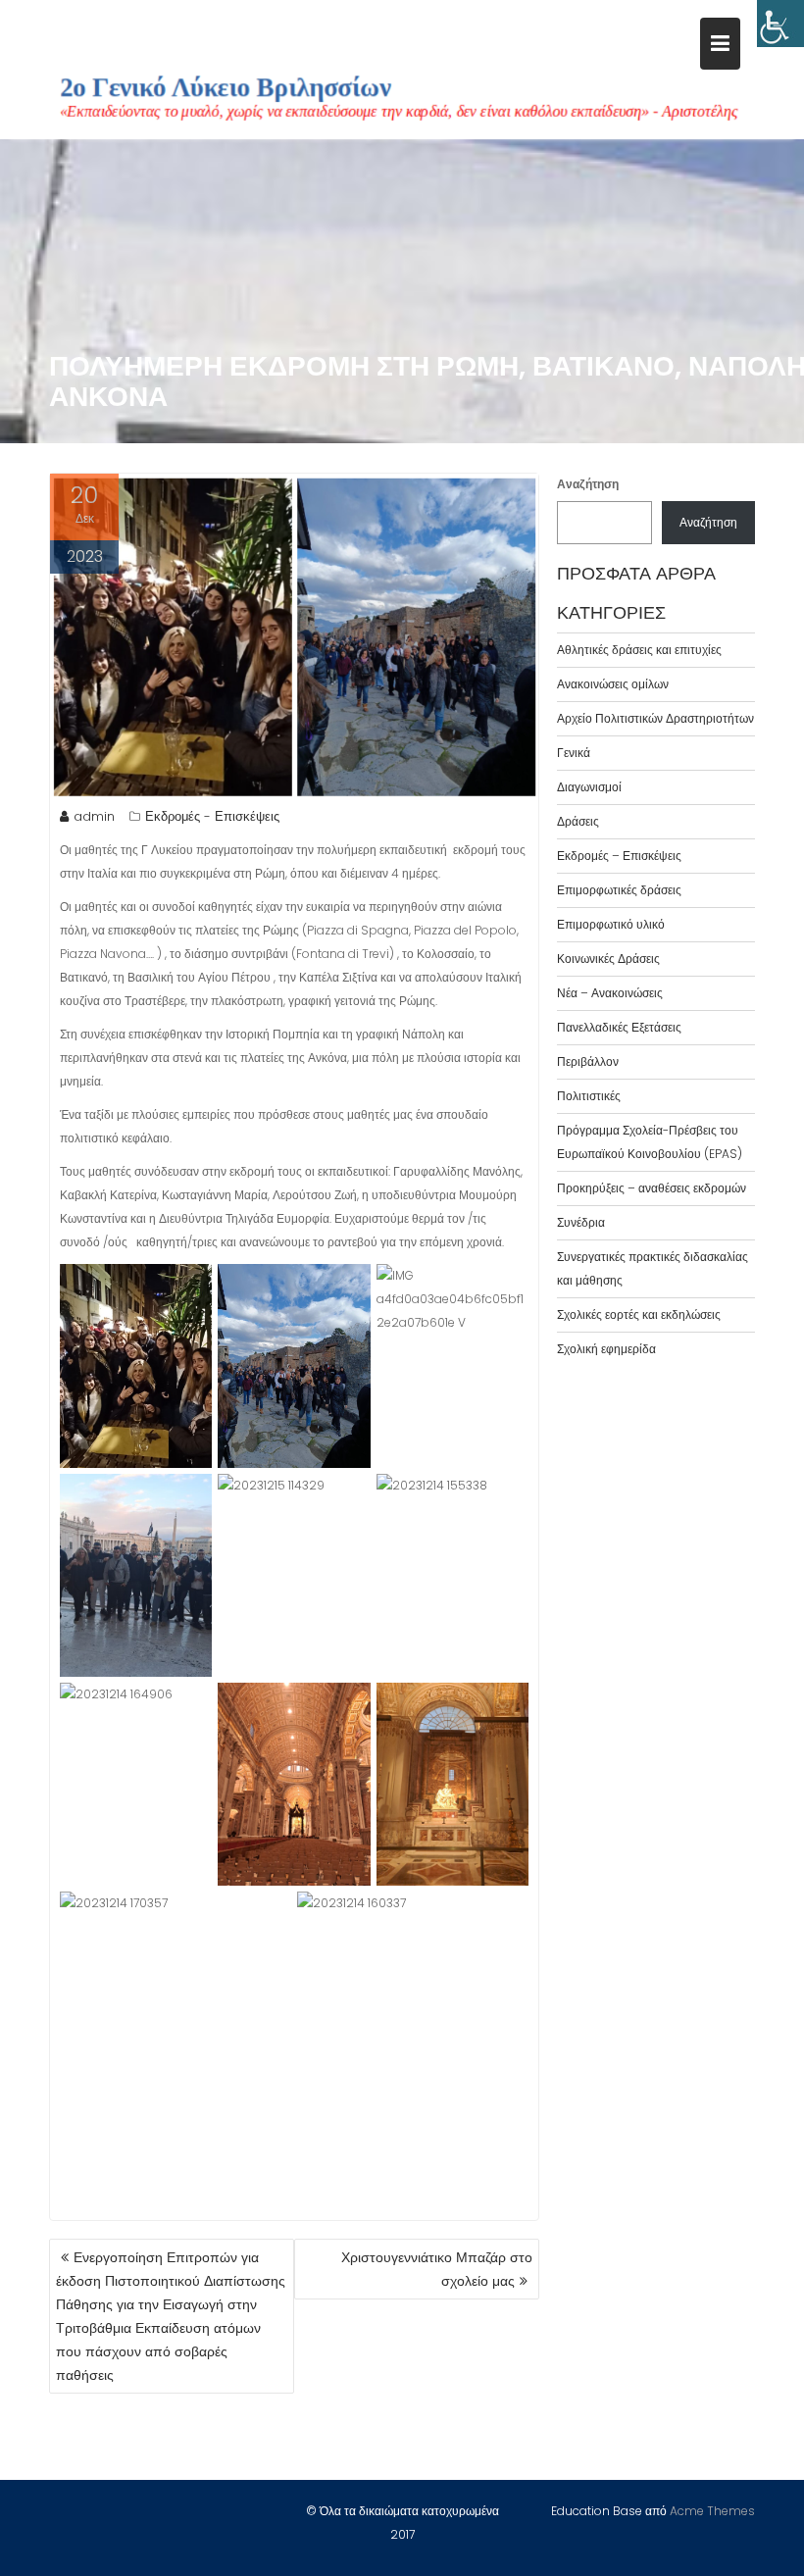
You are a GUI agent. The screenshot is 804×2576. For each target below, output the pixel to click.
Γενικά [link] (574, 753)
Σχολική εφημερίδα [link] (606, 1349)
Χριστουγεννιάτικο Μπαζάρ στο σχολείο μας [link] (437, 2269)
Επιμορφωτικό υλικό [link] (611, 924)
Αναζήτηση (588, 484)
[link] (780, 24)
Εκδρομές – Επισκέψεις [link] (619, 856)
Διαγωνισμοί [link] (589, 787)
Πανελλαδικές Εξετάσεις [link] (619, 1027)
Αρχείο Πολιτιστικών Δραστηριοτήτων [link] (655, 718)
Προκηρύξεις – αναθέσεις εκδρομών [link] (652, 1188)
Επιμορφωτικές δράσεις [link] (619, 890)
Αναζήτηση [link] (708, 522)
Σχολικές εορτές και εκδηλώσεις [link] (639, 1314)
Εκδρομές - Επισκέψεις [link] (212, 816)
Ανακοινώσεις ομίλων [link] (613, 684)
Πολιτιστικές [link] (589, 1096)
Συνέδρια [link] (581, 1222)
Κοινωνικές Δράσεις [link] (608, 959)
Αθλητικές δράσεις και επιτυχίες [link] (639, 650)
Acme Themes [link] (712, 2511)
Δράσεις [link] (578, 821)
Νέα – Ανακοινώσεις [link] (610, 993)
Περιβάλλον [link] (588, 1061)
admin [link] (94, 816)
